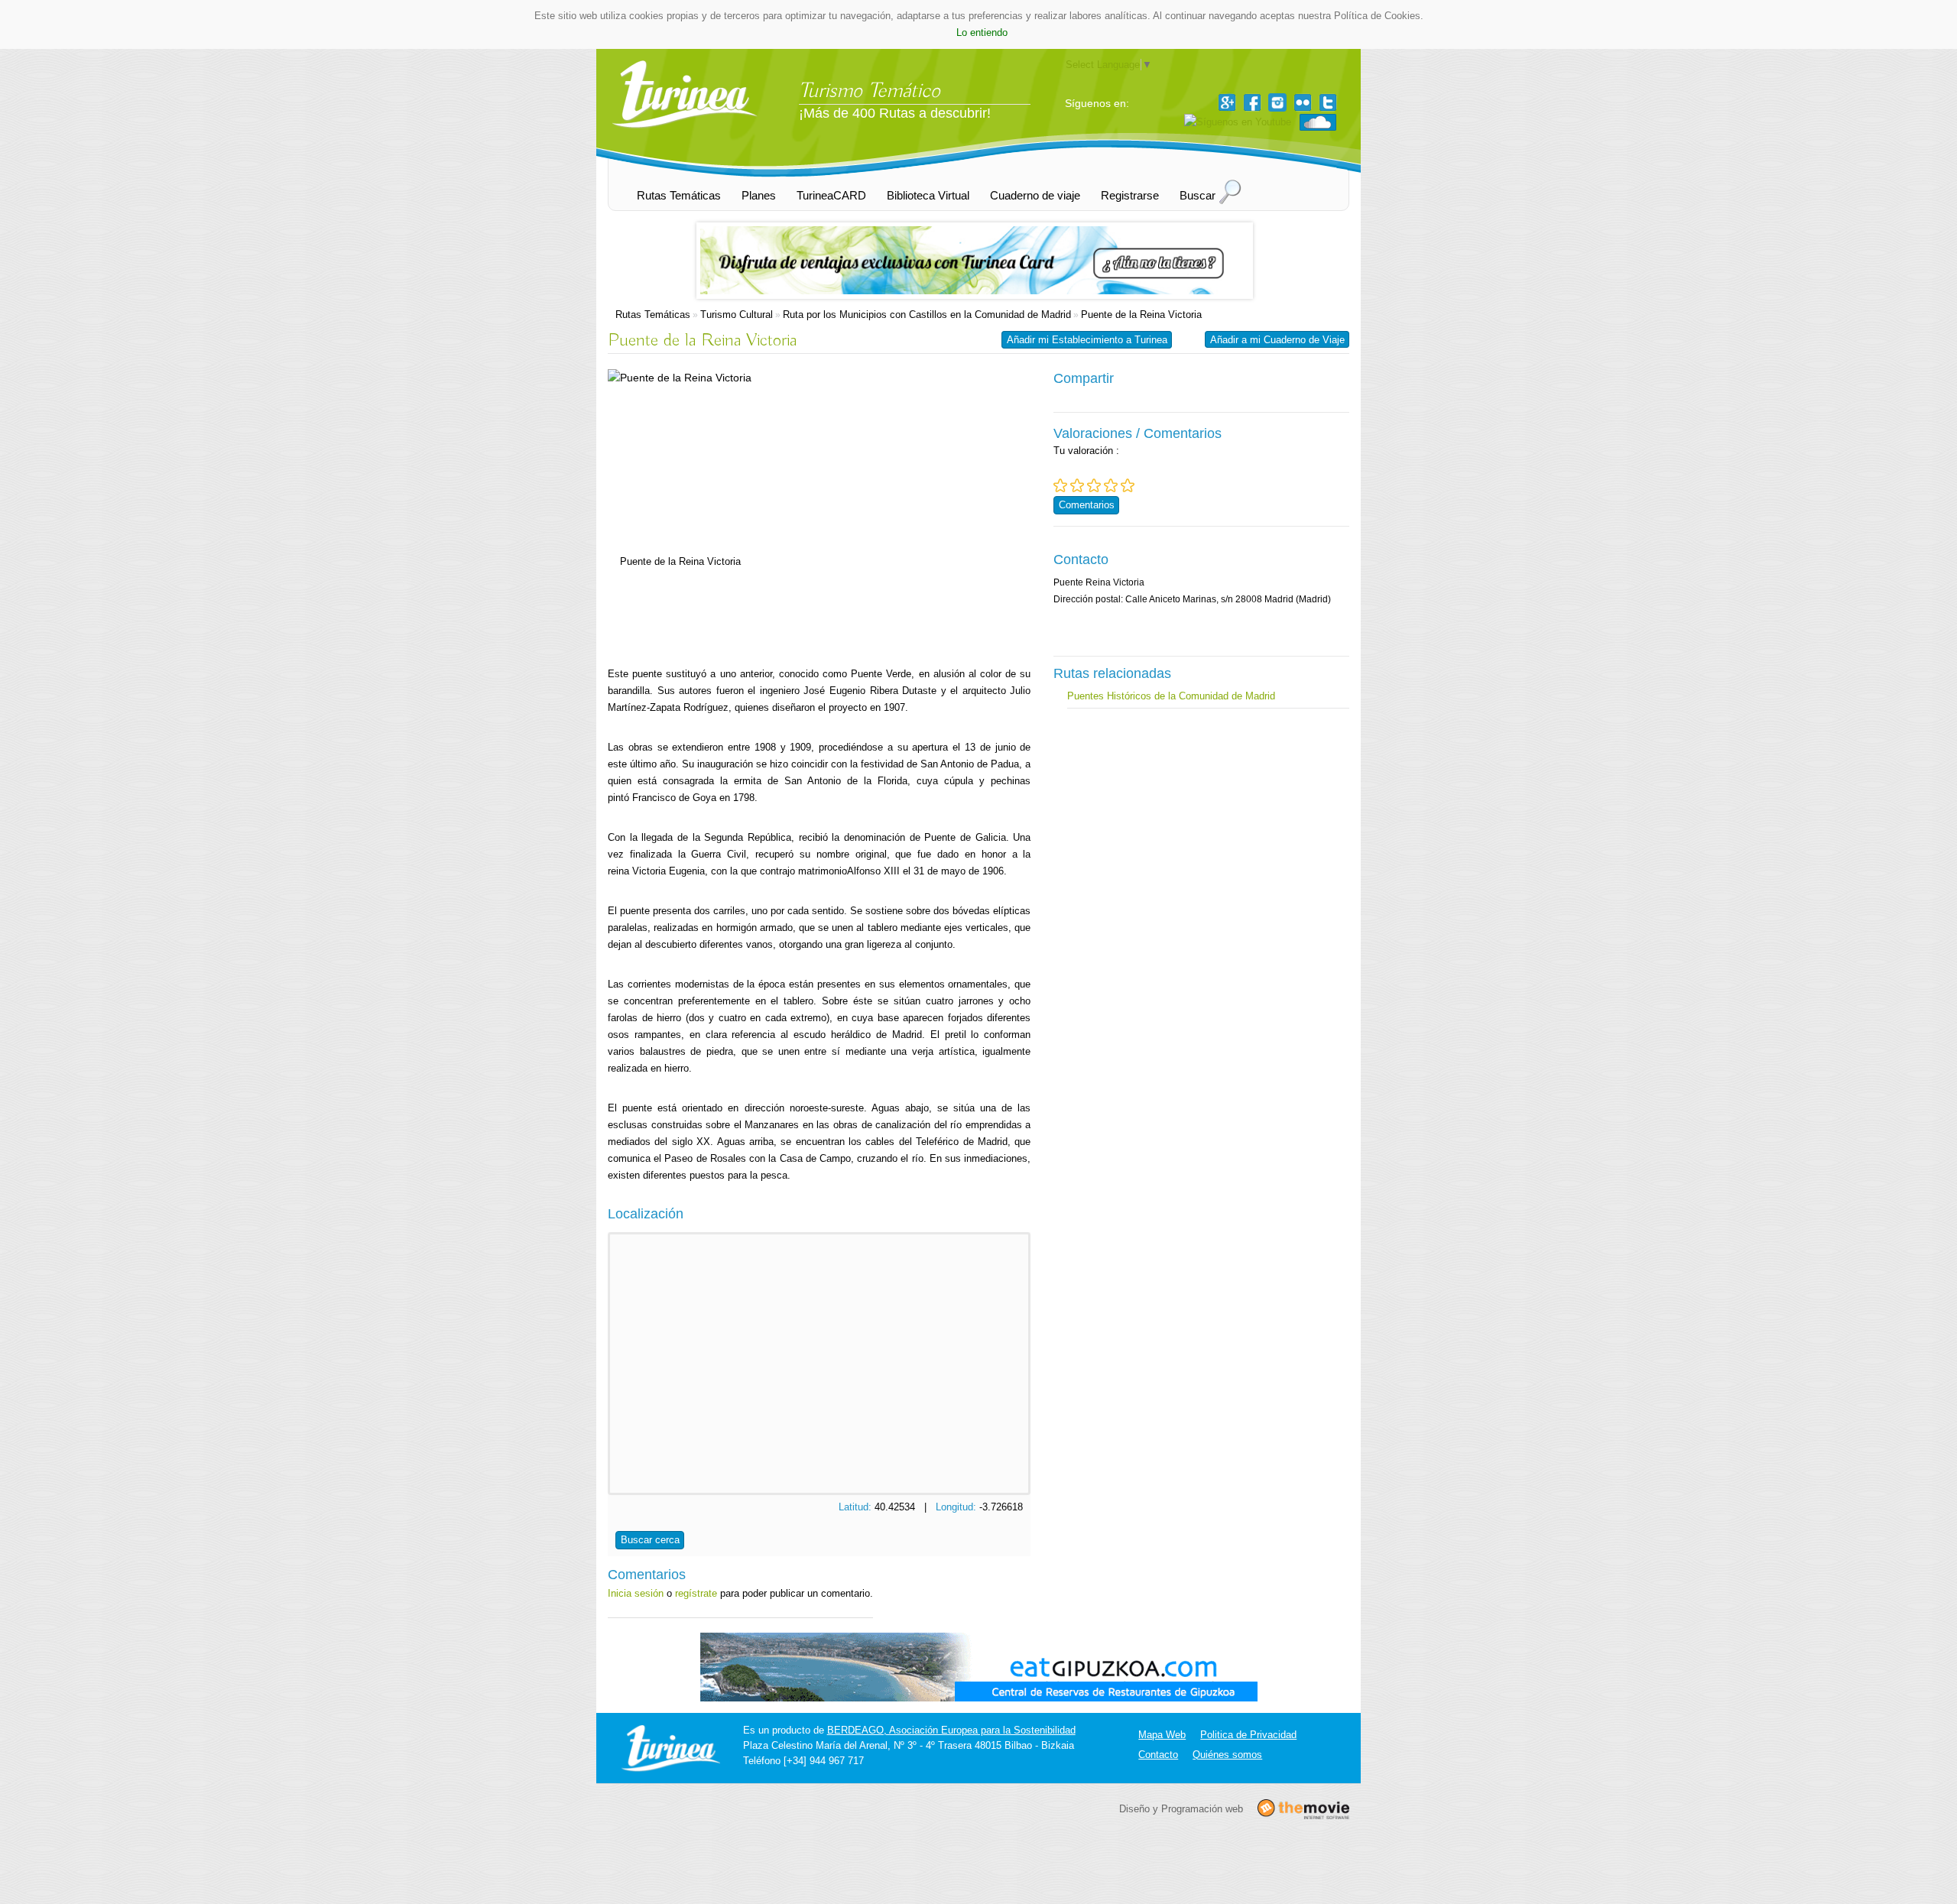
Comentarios (1087, 505)
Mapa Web (1162, 1735)
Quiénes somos (1227, 1755)
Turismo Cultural (737, 315)
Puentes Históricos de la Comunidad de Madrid (1171, 696)
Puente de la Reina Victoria (1141, 315)
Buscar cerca (650, 1540)
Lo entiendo (982, 32)
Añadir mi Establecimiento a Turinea (1087, 340)
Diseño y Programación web (1181, 1808)
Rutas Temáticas (653, 315)
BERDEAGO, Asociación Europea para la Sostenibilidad (951, 1730)
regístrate (696, 1593)
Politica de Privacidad (1248, 1735)
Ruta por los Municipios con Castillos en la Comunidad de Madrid (927, 315)
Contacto (1158, 1755)
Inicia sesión (636, 1593)
